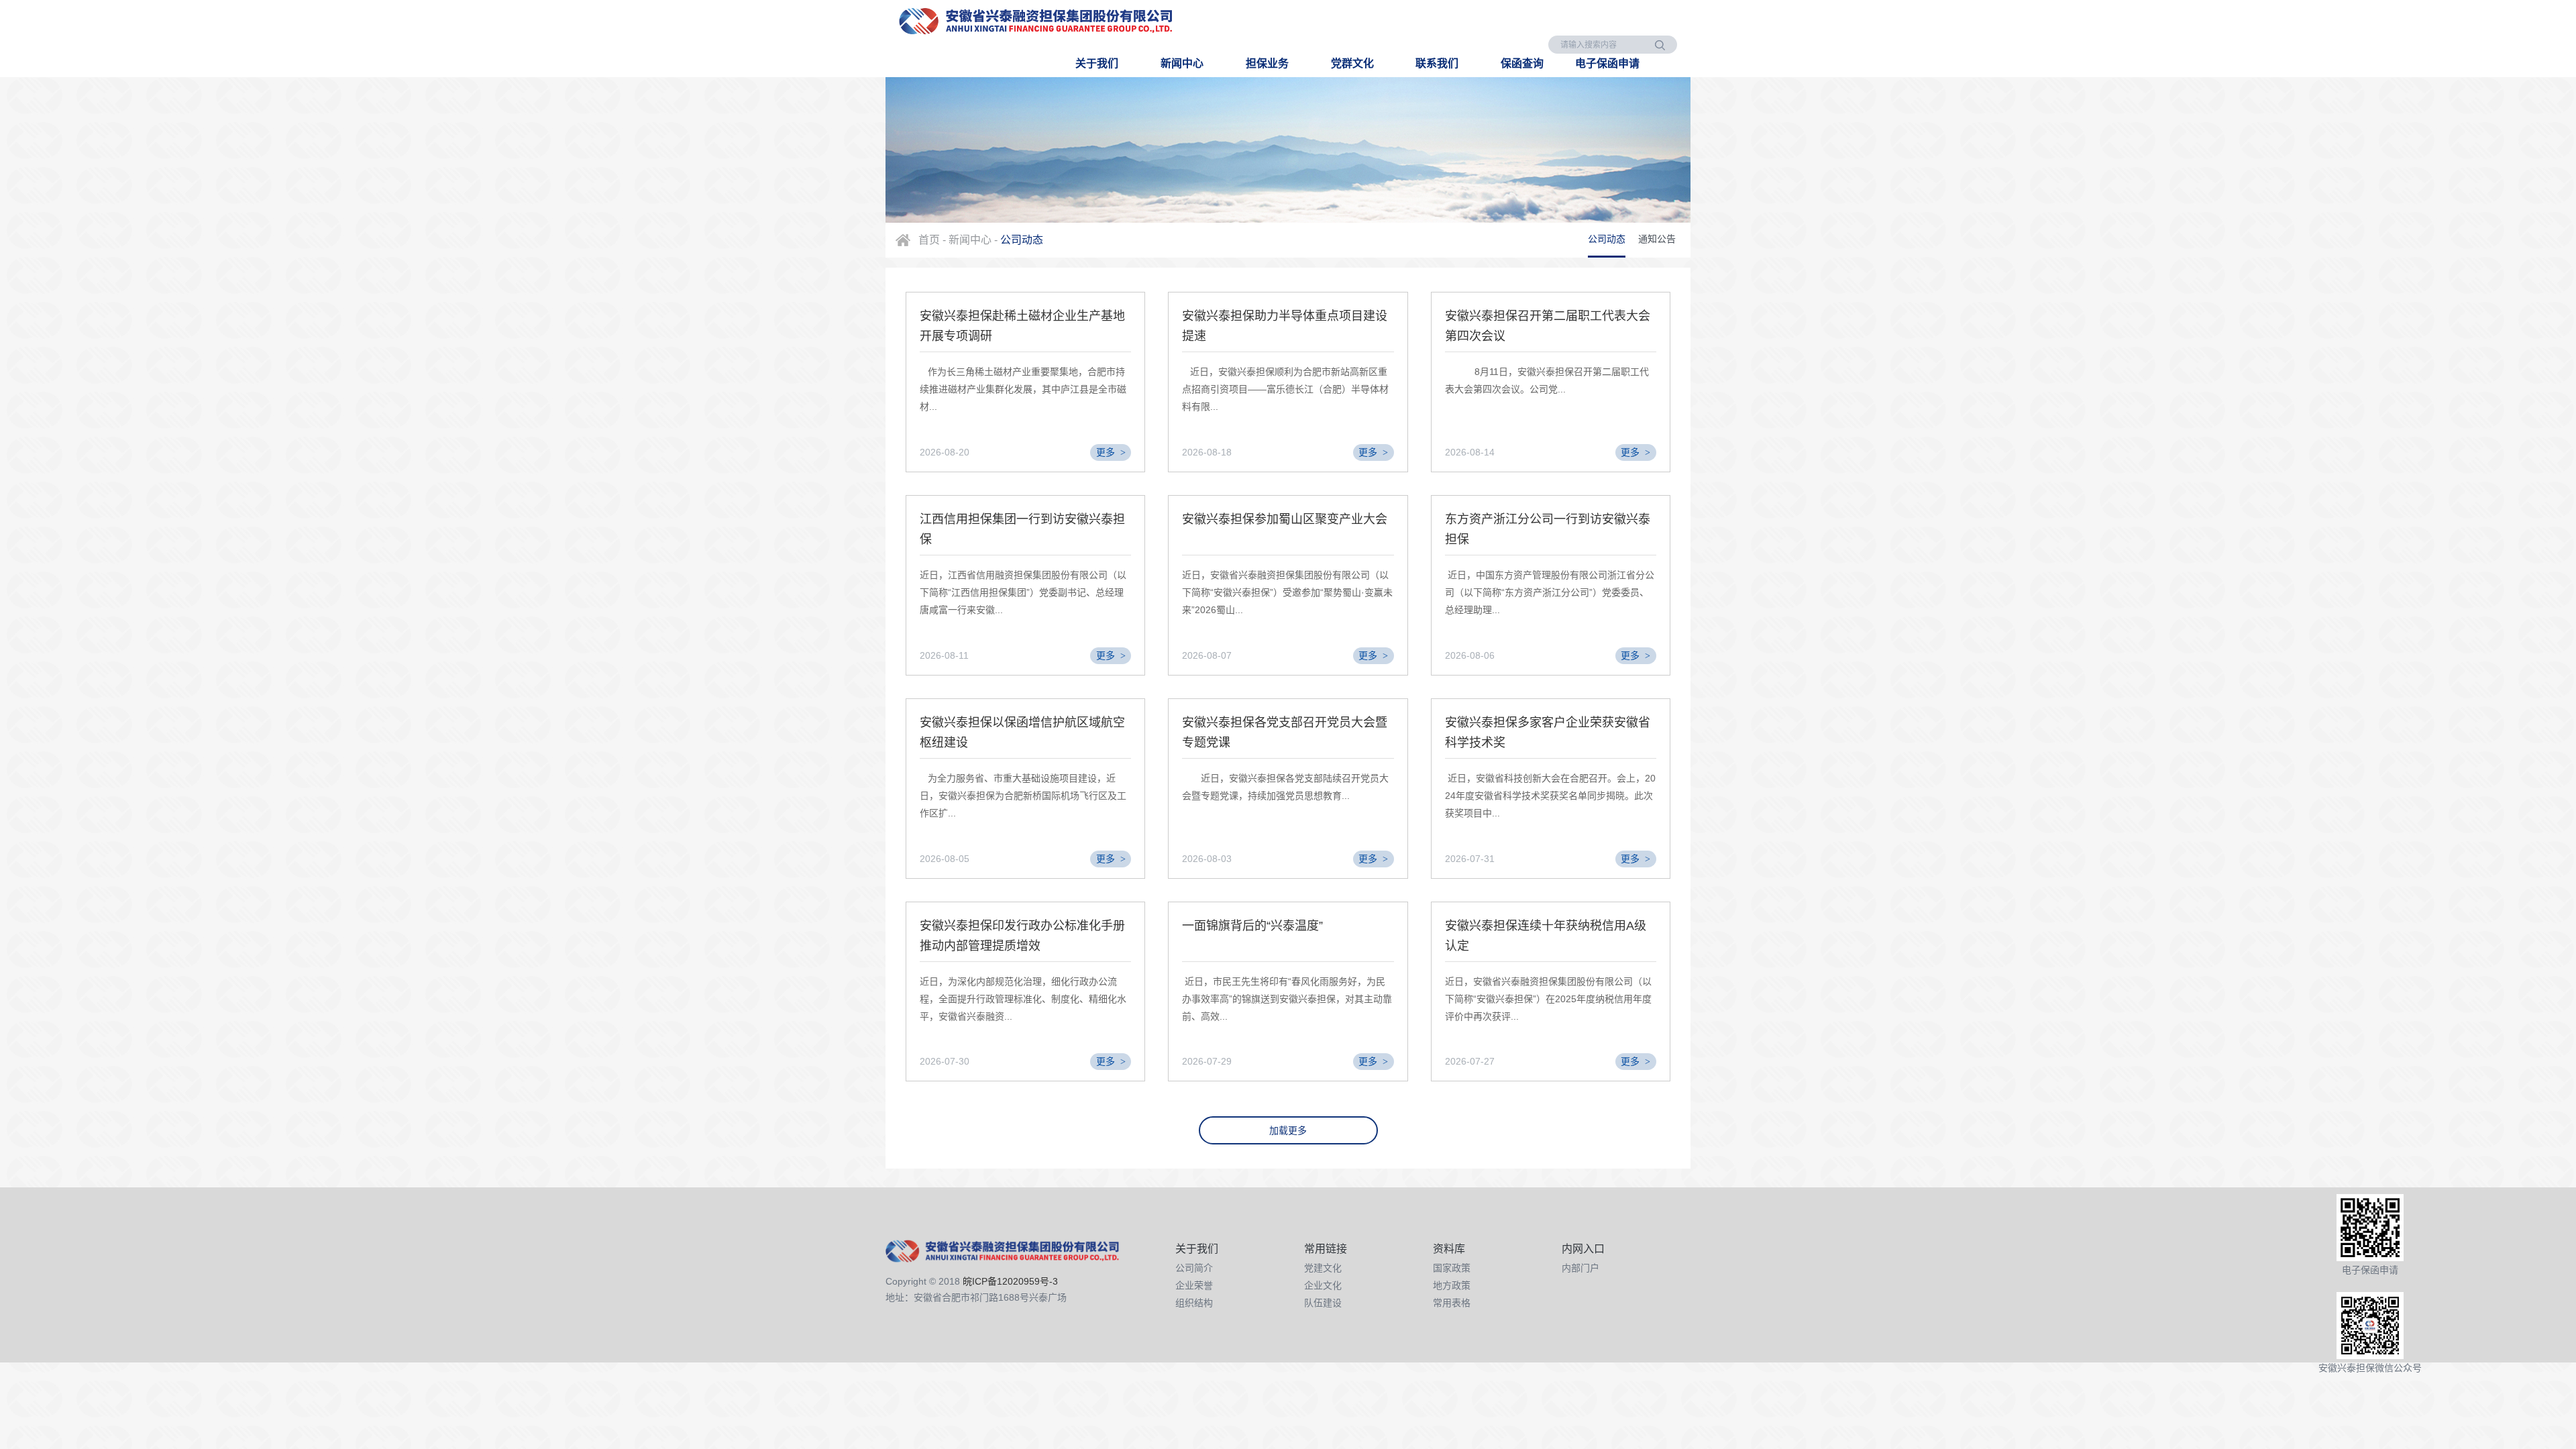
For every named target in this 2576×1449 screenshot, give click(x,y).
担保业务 (1267, 63)
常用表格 (1452, 1303)
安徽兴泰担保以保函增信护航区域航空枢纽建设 (1022, 733)
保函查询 (1522, 63)
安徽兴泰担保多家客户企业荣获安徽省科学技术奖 (1548, 733)
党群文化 (1352, 63)
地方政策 (1452, 1285)
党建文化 (1323, 1268)
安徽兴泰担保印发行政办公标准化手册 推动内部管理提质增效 (1022, 936)
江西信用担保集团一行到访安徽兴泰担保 (1022, 529)
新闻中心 (1182, 63)
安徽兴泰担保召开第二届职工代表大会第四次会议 (1548, 326)
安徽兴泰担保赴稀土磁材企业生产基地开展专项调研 (1022, 326)
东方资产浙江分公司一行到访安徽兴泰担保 (1548, 529)
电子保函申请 (1607, 63)
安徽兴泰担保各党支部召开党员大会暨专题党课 (1285, 733)
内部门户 (1580, 1268)
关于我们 (1097, 63)
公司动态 (1607, 239)
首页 (929, 240)
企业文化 (1323, 1285)
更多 (1111, 452)
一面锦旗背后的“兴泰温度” (1252, 926)
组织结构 (1194, 1303)
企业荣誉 (1194, 1285)
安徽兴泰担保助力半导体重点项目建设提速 (1285, 326)
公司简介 (1194, 1268)
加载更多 (1288, 1130)
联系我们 (1437, 63)
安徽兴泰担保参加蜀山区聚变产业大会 (1285, 519)
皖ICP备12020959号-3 (1010, 1281)
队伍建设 (1323, 1303)
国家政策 (1452, 1268)
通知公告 (1657, 239)
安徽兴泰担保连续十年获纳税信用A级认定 (1546, 936)
